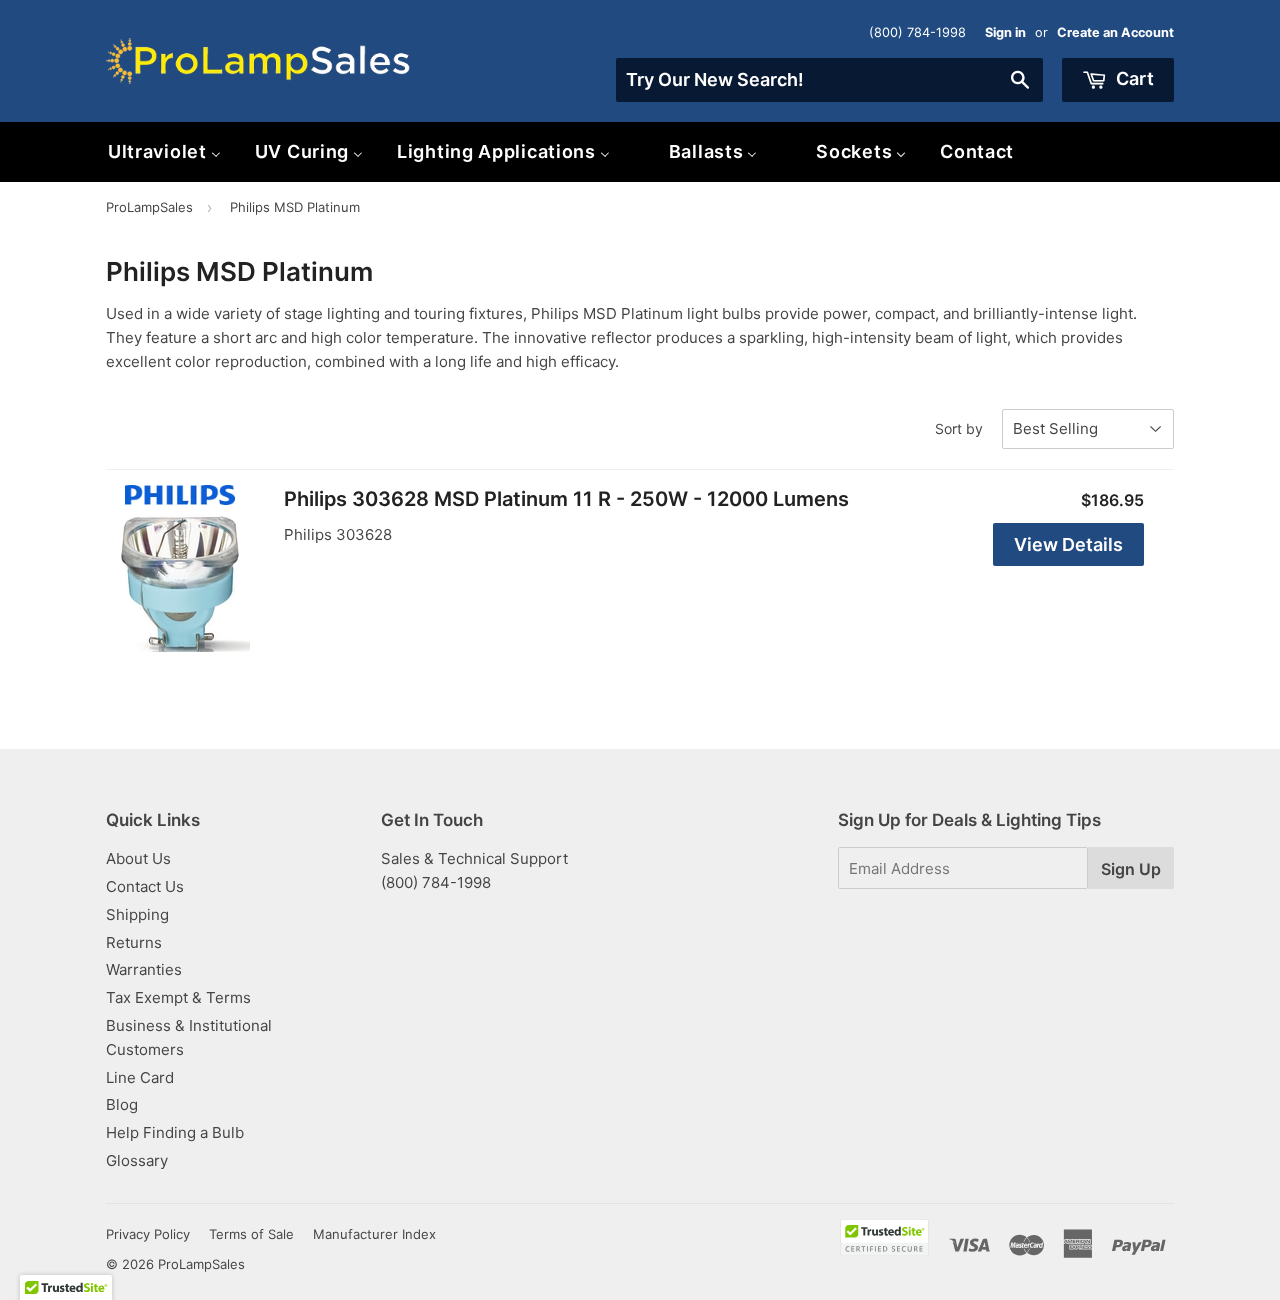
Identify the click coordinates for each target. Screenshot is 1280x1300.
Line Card (140, 1077)
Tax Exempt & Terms (178, 997)
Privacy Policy (148, 1234)
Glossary (137, 1160)
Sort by (959, 428)
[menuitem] (164, 151)
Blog (122, 1104)
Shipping (137, 914)
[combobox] (829, 80)
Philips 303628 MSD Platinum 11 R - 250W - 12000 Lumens (566, 499)
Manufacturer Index (374, 1234)
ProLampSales (149, 207)
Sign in (1005, 32)
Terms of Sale (251, 1234)
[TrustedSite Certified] (884, 1237)
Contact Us (145, 886)
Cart (1133, 78)
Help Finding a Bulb (175, 1132)
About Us (138, 858)
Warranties (144, 969)
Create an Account (1115, 32)
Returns (134, 942)
